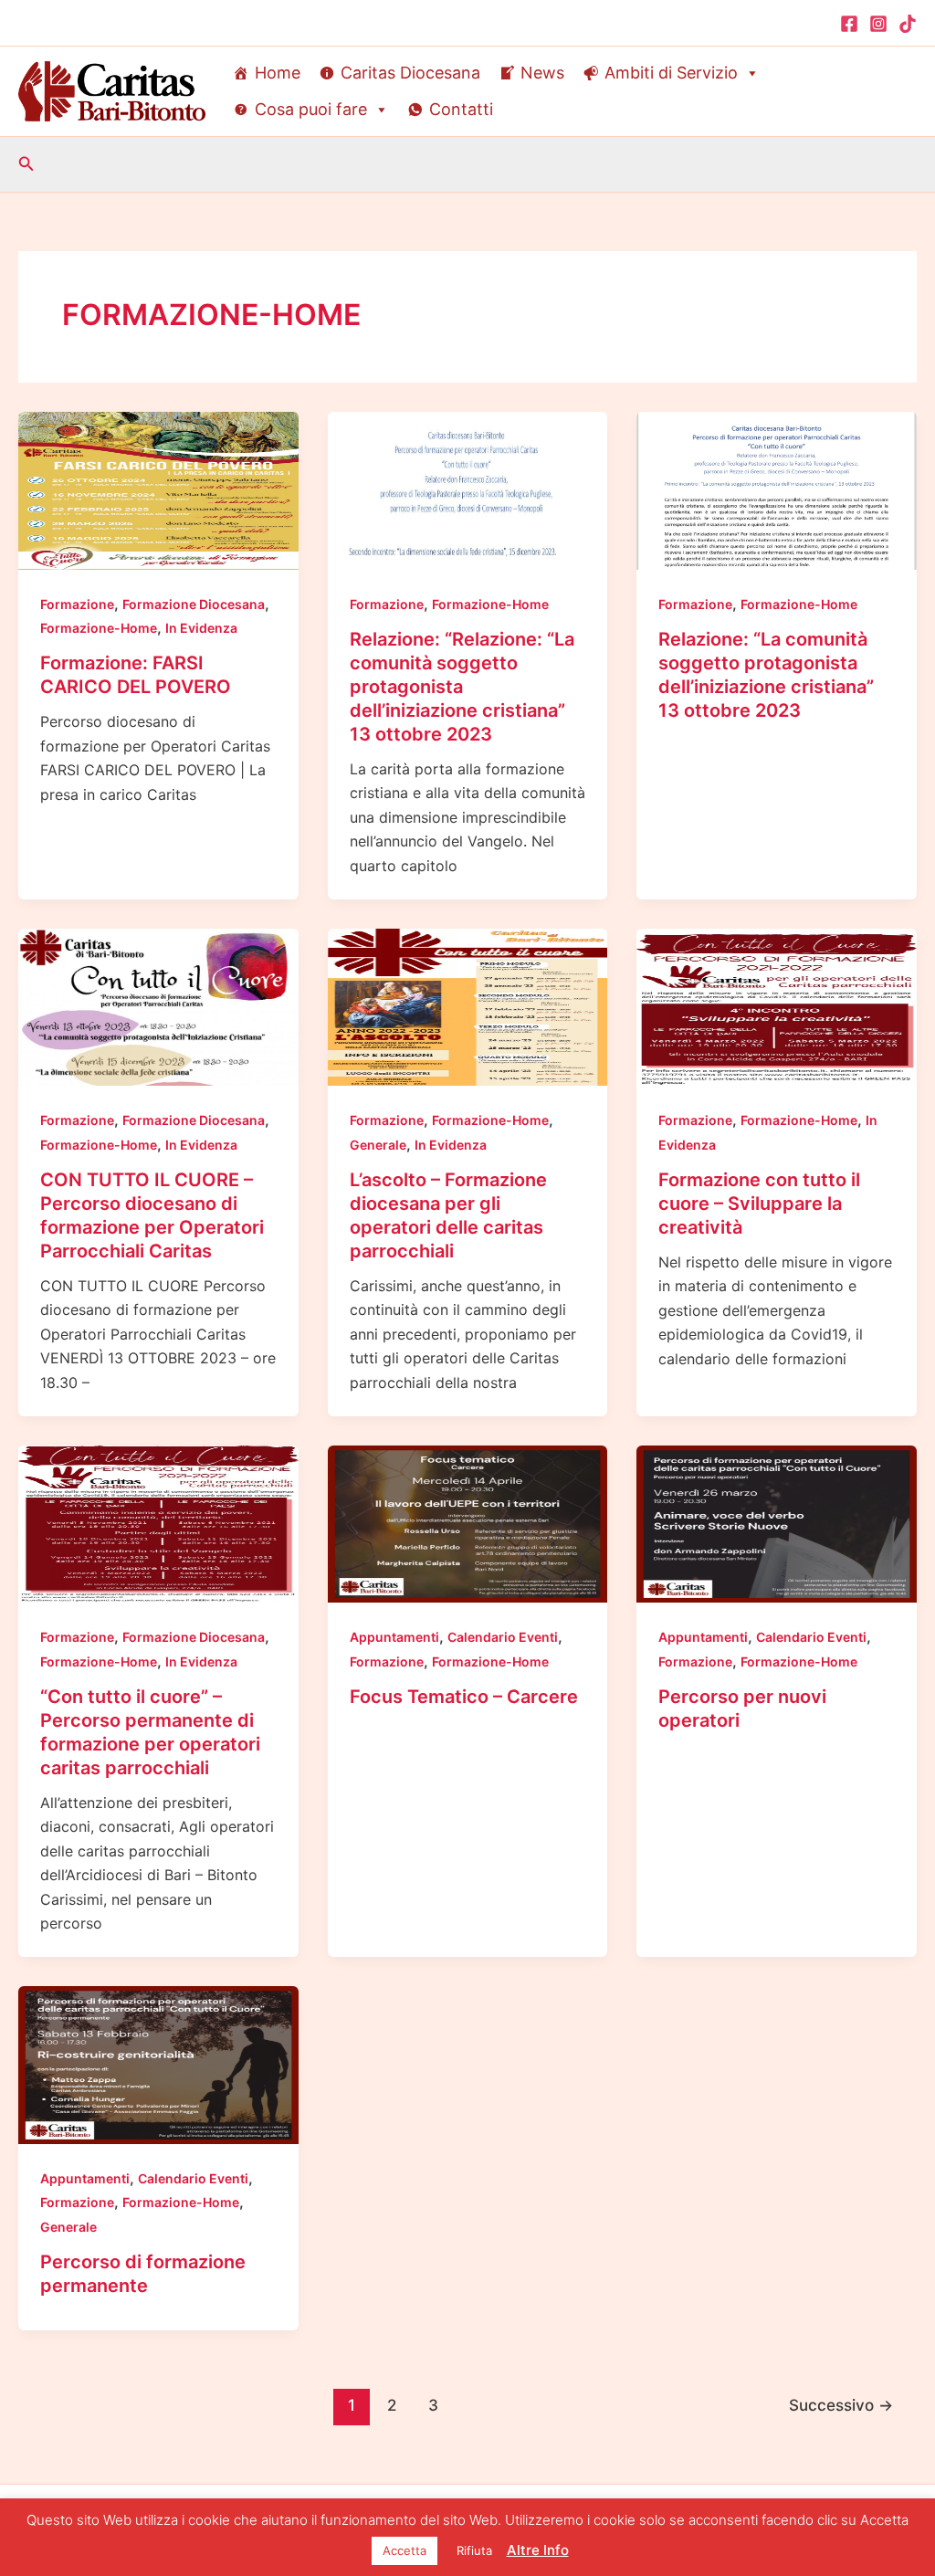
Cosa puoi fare (311, 109)
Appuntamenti (394, 1637)
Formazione (77, 604)
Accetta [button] (404, 2550)
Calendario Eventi (503, 1637)
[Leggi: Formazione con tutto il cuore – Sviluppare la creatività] (777, 1006)
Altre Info (538, 2550)
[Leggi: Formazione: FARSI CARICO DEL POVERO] (158, 489)
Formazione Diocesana (194, 604)
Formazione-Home (99, 628)
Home (278, 73)
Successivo (841, 2405)
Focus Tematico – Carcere (464, 1697)
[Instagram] (878, 24)
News (542, 73)
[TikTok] (908, 24)
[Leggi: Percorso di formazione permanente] (158, 2064)
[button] (26, 164)
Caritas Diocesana (410, 73)
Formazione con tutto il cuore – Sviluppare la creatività (759, 1204)
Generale (378, 1145)
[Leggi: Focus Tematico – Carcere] (468, 1523)
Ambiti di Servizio (671, 73)
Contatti (461, 109)
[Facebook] (849, 24)
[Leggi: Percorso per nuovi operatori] (777, 1523)
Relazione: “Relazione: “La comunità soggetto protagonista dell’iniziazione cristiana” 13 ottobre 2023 (462, 687)
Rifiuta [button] (474, 2550)
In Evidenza (201, 628)
